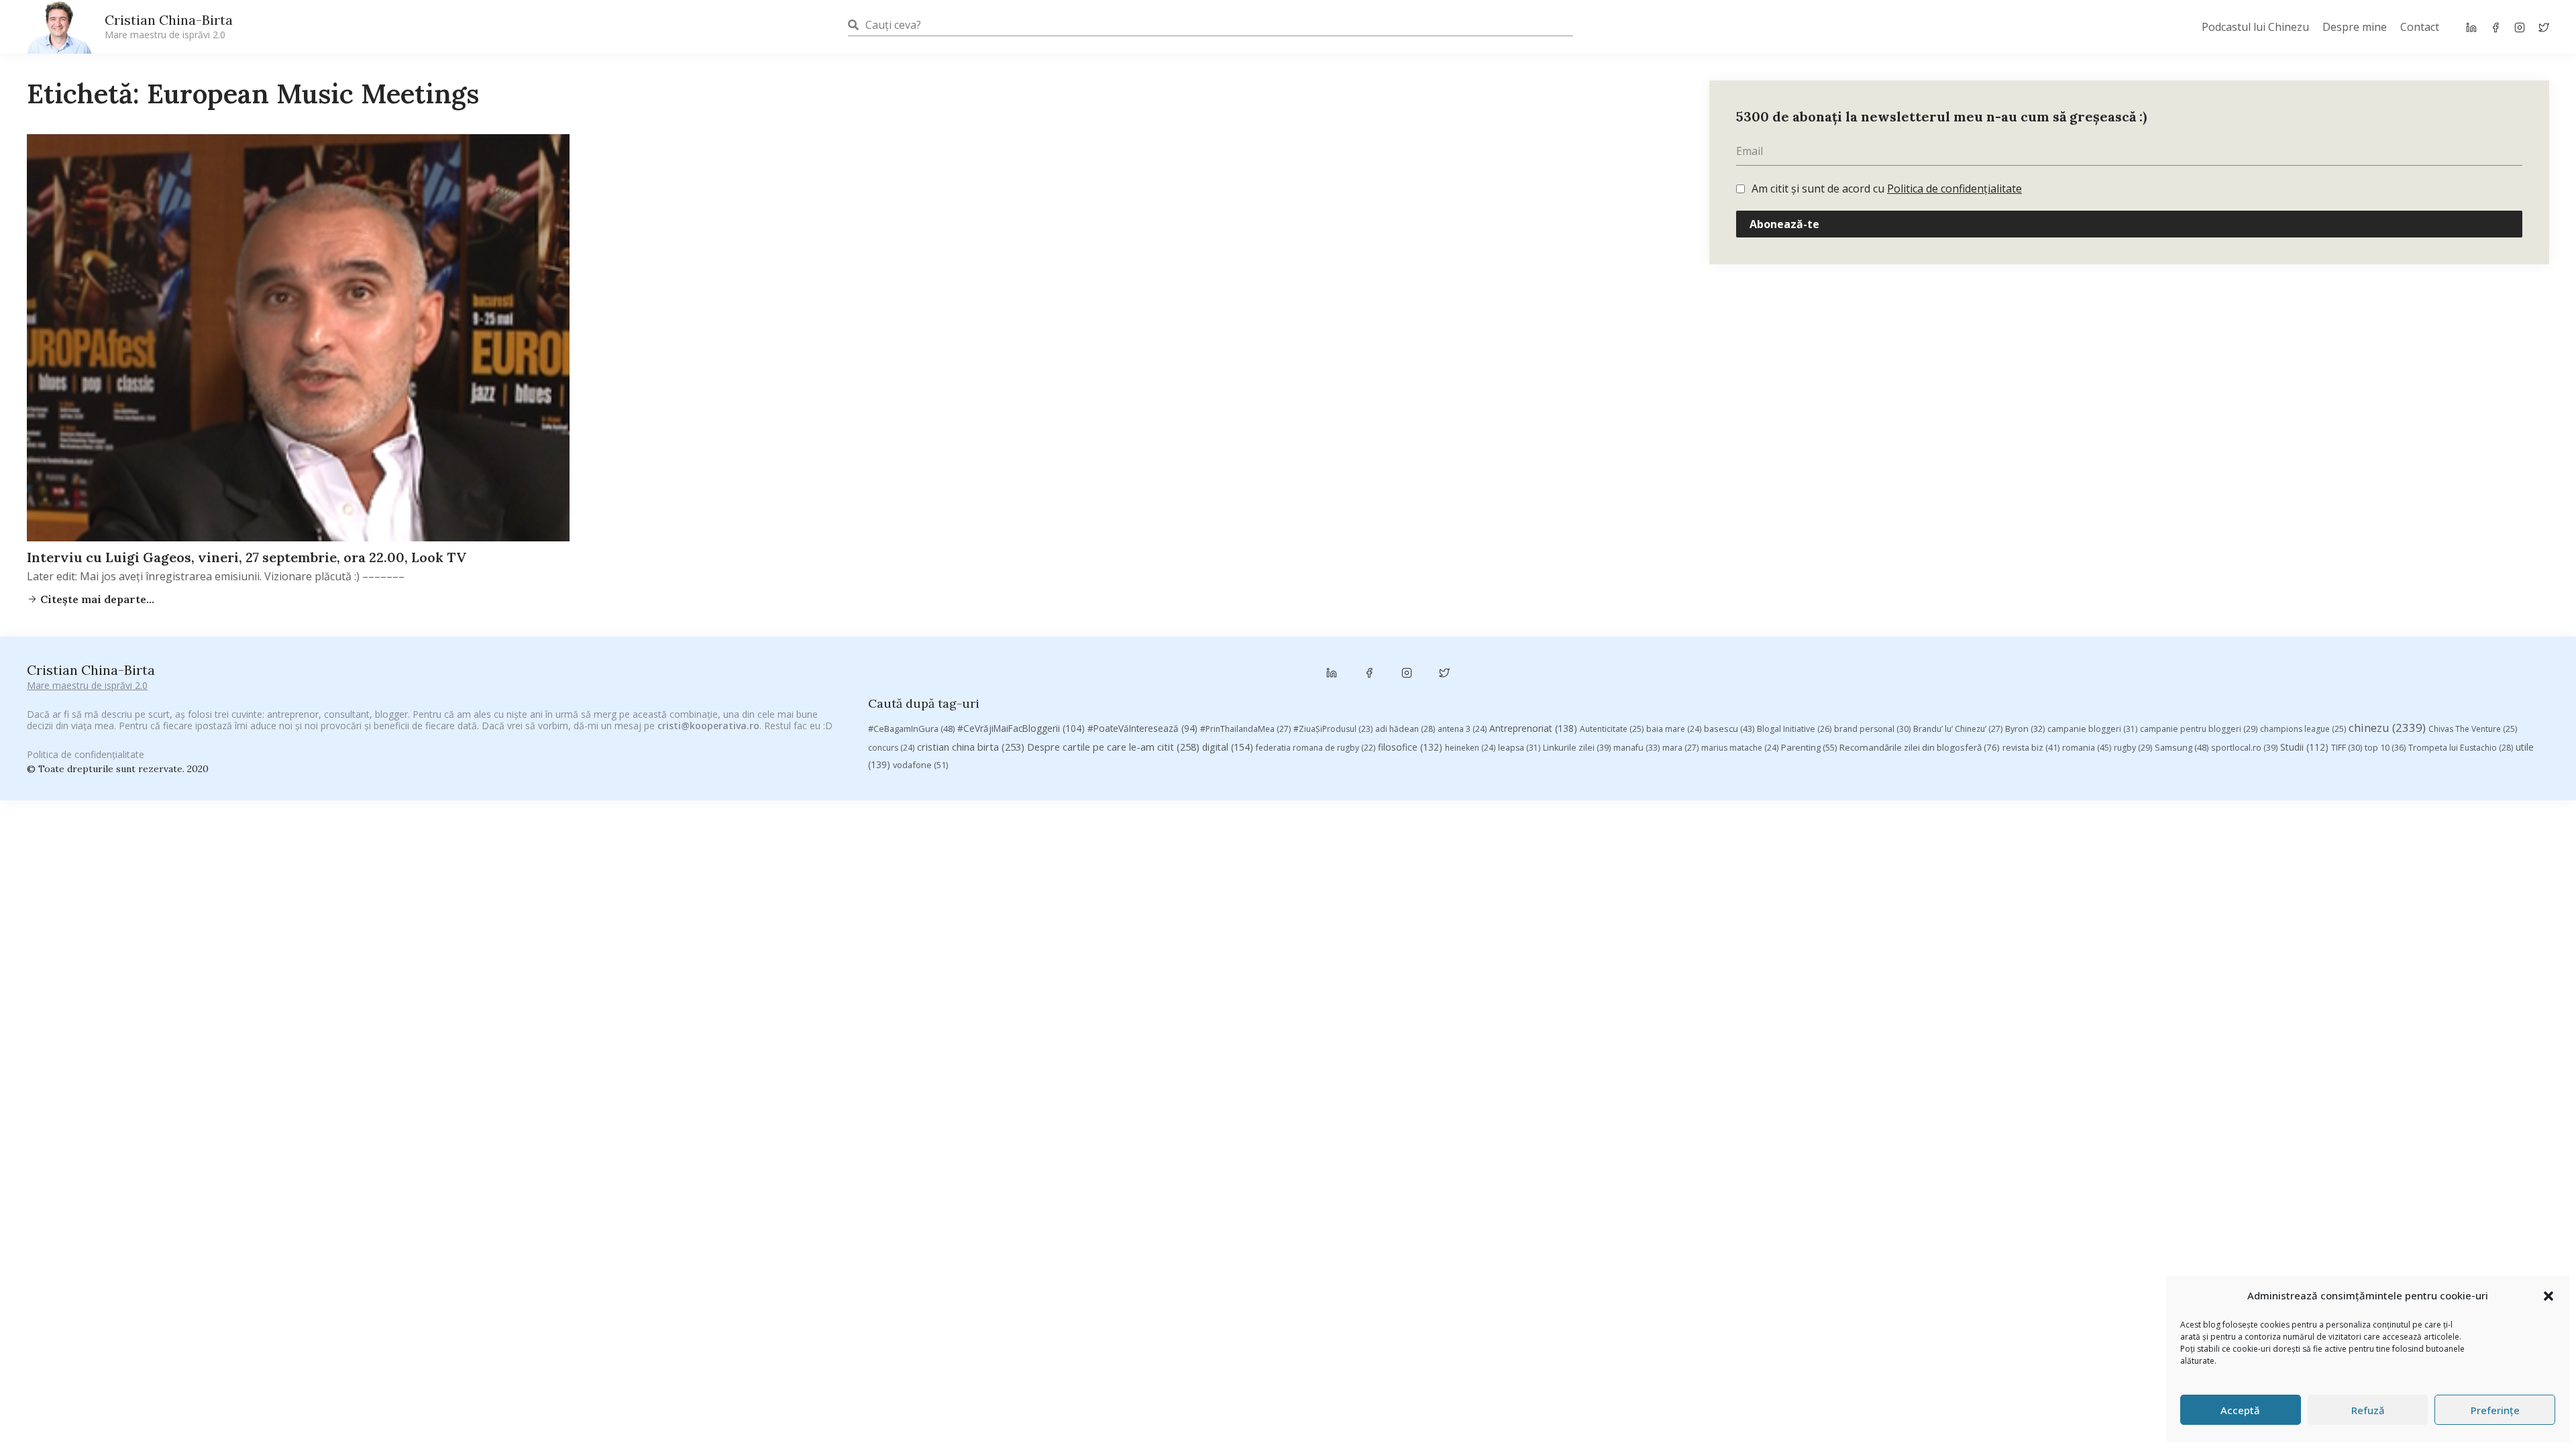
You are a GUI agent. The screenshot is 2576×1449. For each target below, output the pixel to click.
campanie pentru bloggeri (2199, 729)
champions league (2303, 729)
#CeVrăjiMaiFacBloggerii (1021, 728)
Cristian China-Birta (169, 26)
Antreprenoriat (1533, 728)
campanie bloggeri (2092, 729)
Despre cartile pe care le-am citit (1113, 747)
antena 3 (1462, 729)
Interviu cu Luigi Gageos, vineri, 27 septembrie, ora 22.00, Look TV (247, 557)
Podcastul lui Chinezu (2255, 27)
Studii (2304, 747)
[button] (2548, 1296)
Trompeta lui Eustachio (2461, 748)
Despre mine (2355, 27)
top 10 (2385, 748)
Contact (2420, 27)
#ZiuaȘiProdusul (1333, 729)
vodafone (920, 765)
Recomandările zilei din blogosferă (1920, 747)
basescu (1729, 729)
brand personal (1872, 729)
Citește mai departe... (96, 599)
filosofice (1410, 747)
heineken (1470, 748)
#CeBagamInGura (911, 729)
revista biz (2031, 747)
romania (2087, 747)
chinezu (2387, 728)
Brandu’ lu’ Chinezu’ (1958, 729)
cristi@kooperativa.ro (708, 726)
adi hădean (1405, 729)
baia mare (1674, 729)
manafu (1636, 748)
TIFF (2347, 748)
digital (1228, 747)
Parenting (1809, 747)
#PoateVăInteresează (1142, 729)
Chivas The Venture (2473, 729)
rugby (2133, 748)
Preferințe (2495, 1410)
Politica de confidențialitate (1954, 189)
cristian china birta (971, 747)
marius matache (1740, 748)
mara (1680, 748)
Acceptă (2240, 1410)
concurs (891, 748)
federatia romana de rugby (1316, 748)
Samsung (2182, 747)
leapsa (1519, 748)
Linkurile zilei (1577, 748)
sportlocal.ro (2244, 748)
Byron (2025, 729)
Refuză (2368, 1410)
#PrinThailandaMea (1245, 729)
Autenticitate (1612, 729)
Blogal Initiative (1794, 729)
